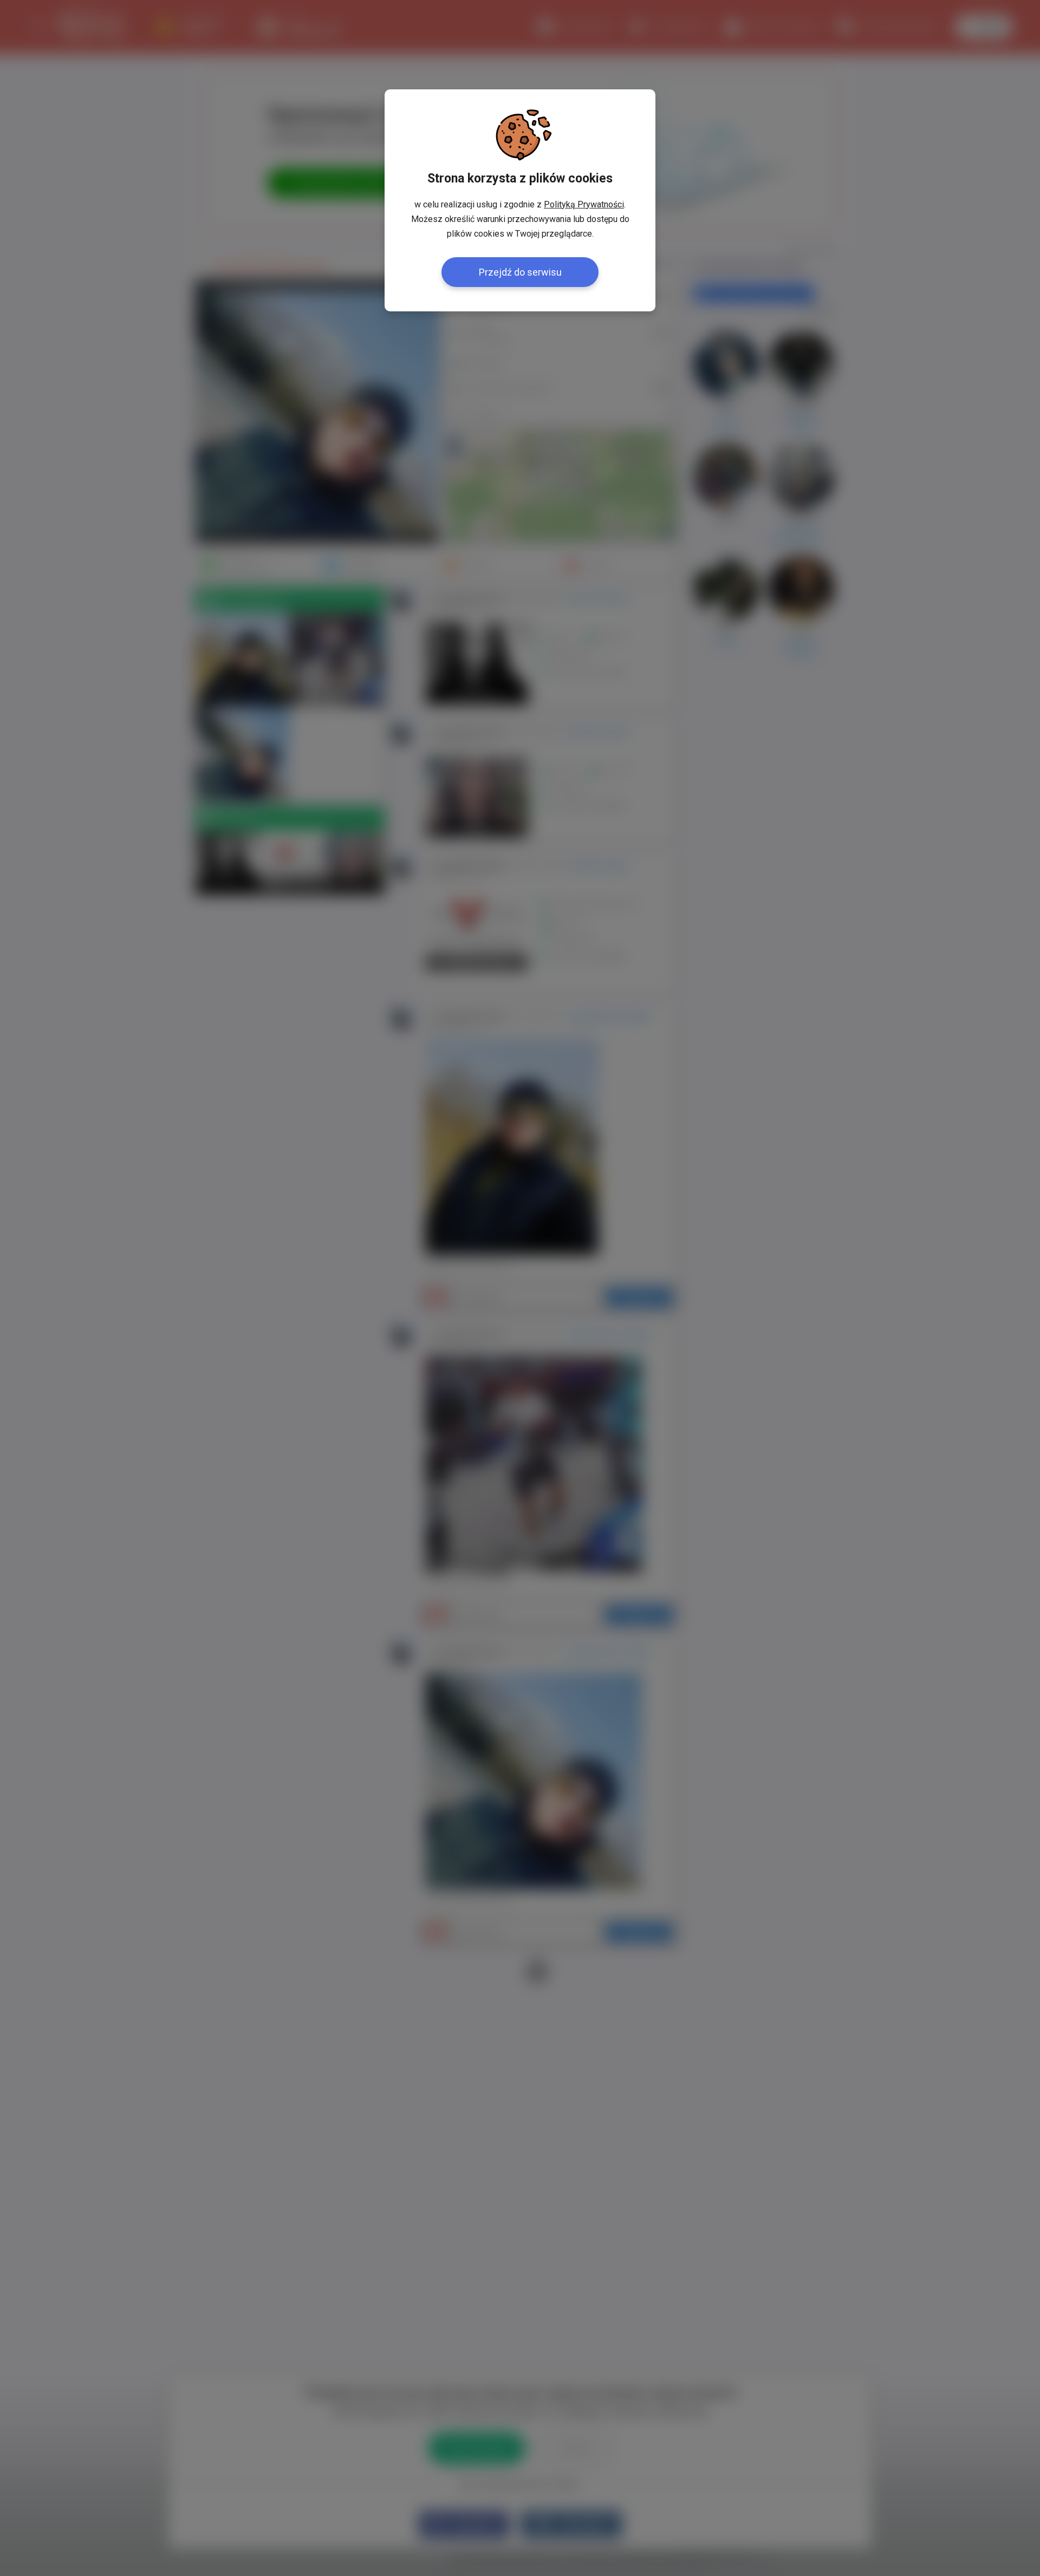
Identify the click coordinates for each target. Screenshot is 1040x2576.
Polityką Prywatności (584, 204)
